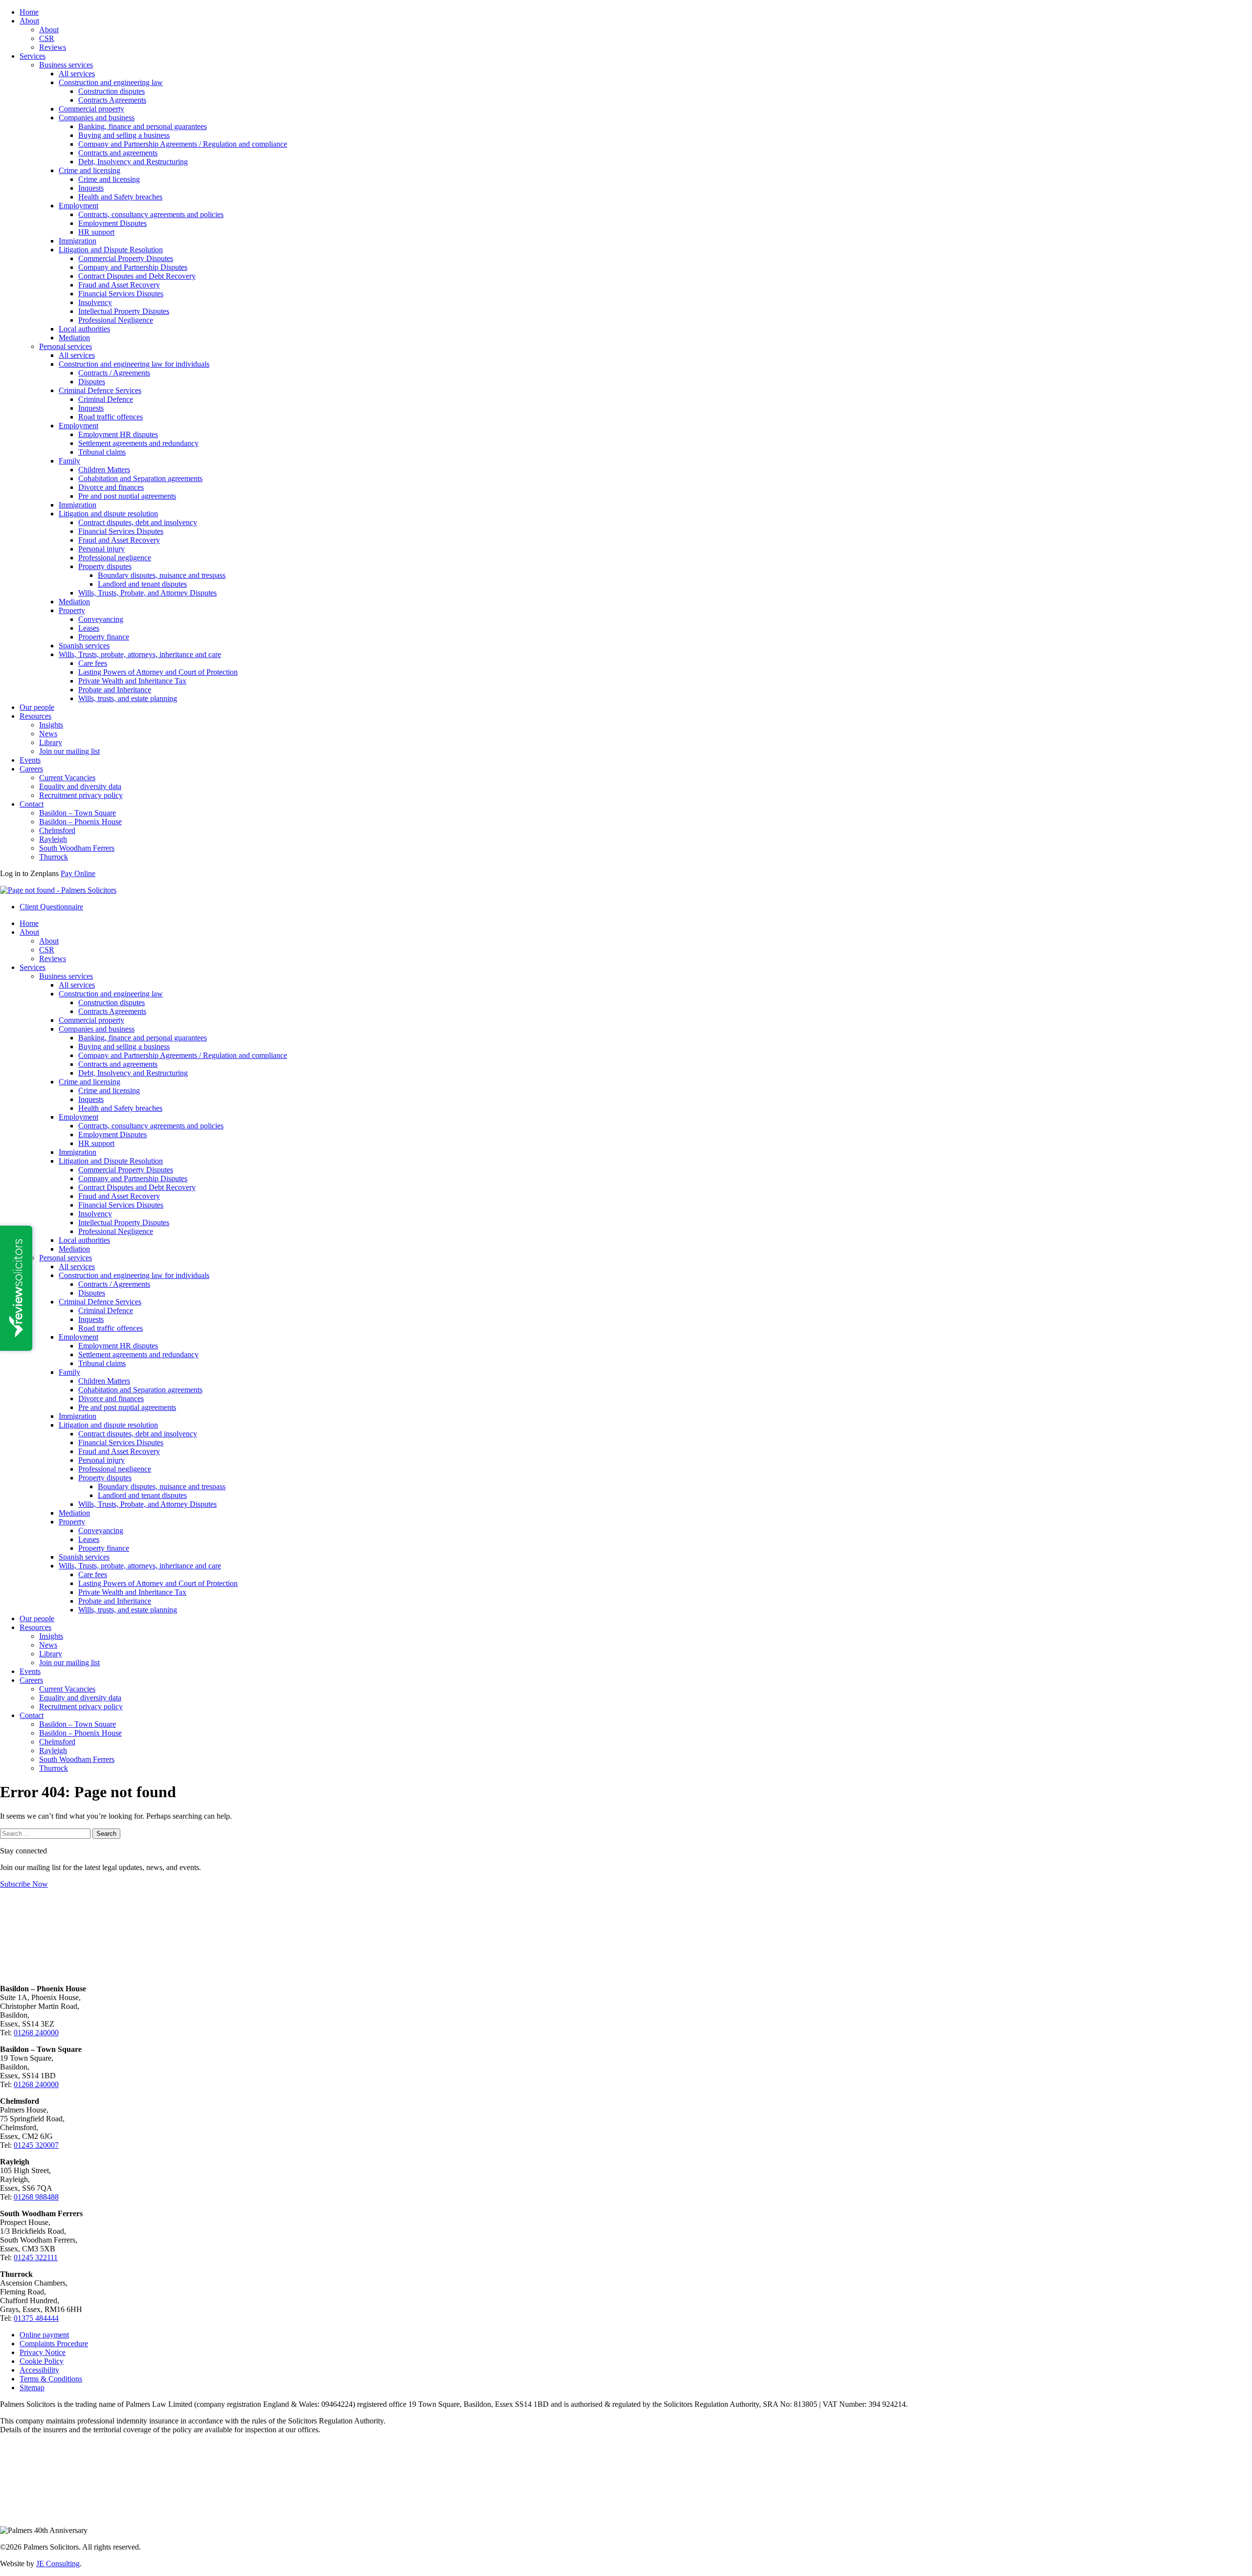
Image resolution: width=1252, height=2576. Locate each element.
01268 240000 (36, 2033)
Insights (51, 725)
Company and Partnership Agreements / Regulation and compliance (183, 144)
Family (69, 461)
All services (77, 74)
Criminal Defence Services (100, 390)
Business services (66, 65)
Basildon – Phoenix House (80, 822)
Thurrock (54, 857)
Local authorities (84, 329)
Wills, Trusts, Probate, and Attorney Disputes (147, 593)
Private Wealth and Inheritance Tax (132, 681)
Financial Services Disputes (121, 294)
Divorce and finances (111, 487)
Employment (78, 206)
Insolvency (95, 302)
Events (30, 760)
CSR (47, 38)
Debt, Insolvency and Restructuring (133, 162)
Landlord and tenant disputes (142, 584)
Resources (35, 716)
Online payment (44, 2335)
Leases (89, 628)
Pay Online (78, 873)
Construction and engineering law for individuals (134, 364)
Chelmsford (57, 830)
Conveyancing (101, 619)
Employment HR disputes (118, 434)
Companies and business (97, 118)
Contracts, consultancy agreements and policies (151, 214)
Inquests (91, 188)
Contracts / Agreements (114, 373)
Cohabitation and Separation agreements (140, 478)
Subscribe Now (24, 1884)
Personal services (66, 346)
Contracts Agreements (112, 100)
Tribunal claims (102, 452)
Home (29, 12)
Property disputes (105, 566)
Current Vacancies (67, 778)
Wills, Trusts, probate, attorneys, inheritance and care (140, 654)
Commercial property (91, 109)
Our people (37, 707)
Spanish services (84, 646)
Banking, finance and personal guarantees (143, 126)
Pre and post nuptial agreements (127, 496)
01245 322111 (36, 2257)
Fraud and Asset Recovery (119, 285)
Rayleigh (53, 839)
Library (51, 742)
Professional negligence (115, 558)
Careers (31, 769)
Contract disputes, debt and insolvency (138, 522)
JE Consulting (58, 2564)
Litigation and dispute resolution (108, 514)
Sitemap (32, 2388)
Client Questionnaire (51, 907)
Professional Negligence (116, 320)
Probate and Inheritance (115, 690)
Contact (32, 804)
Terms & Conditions (51, 2379)
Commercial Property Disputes (126, 258)
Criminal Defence (106, 399)
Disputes (92, 382)
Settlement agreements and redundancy (138, 443)
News (48, 734)
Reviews (53, 47)
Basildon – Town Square (78, 813)
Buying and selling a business (124, 135)
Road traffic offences (111, 417)
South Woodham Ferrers (77, 848)
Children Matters (104, 470)
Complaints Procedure (54, 2344)
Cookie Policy (42, 2361)
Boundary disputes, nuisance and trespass (162, 575)
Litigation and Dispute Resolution (111, 250)
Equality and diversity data (80, 786)
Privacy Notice (43, 2352)
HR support (96, 232)
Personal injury (101, 549)
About (29, 21)
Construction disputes (112, 91)
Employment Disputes (112, 223)
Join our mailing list (69, 751)
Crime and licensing (89, 170)
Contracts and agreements (118, 153)
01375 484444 (36, 2318)
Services (33, 56)
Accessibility (39, 2370)
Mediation (74, 338)
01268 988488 (36, 2197)
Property (72, 610)
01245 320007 (36, 2145)
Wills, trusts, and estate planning (128, 698)
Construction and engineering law (111, 82)
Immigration (78, 241)
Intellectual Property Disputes (124, 311)
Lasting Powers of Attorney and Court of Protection (158, 672)
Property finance (104, 637)
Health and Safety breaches (120, 197)
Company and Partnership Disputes (133, 267)
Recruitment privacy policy (81, 795)
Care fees (93, 663)
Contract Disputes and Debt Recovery (137, 276)
